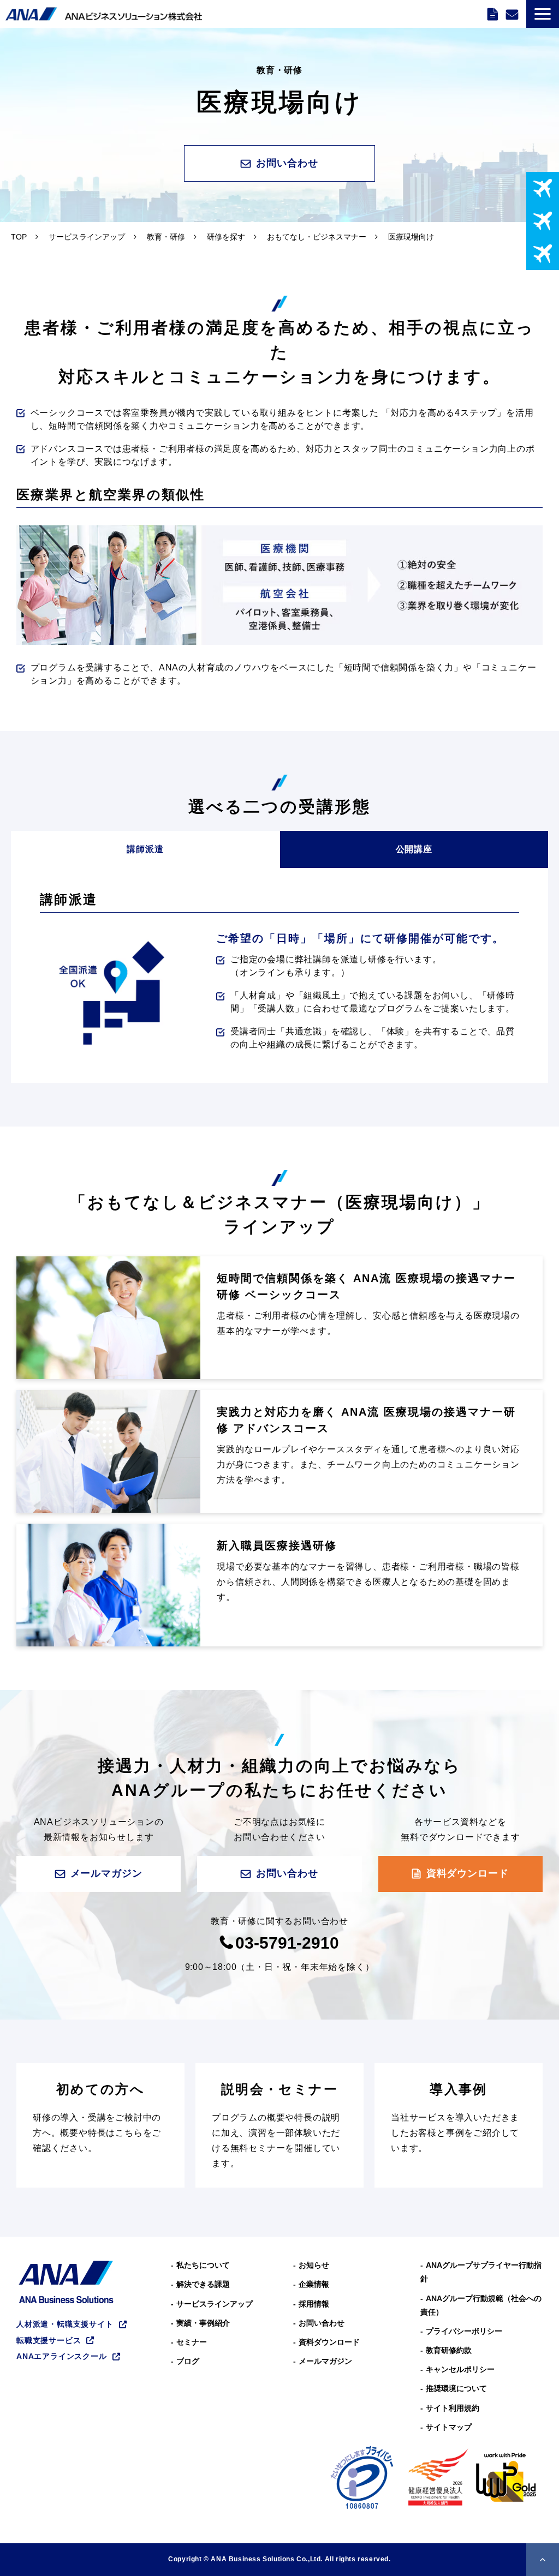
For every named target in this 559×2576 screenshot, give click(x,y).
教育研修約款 (449, 2350)
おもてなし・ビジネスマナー (317, 237)
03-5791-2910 (287, 1943)
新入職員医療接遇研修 (277, 1545)
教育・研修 (166, 237)
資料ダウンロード (494, 14)
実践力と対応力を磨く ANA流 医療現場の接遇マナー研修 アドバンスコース (366, 1420)
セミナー (192, 2342)
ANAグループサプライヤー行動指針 (481, 2272)
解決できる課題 (203, 2284)
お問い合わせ (513, 14)
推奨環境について (456, 2388)
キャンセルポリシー (460, 2369)
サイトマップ (449, 2427)
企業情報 (314, 2284)
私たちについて (203, 2265)
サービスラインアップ (87, 237)
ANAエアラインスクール (62, 2356)
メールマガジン (106, 1873)
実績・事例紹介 (203, 2323)
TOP (19, 237)
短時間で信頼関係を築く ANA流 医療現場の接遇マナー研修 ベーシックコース (366, 1286)
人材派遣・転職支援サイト (65, 2324)
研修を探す (226, 237)
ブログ (188, 2361)
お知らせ (314, 2265)
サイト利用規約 (453, 2408)
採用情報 (314, 2304)
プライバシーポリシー (464, 2331)
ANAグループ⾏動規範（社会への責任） (481, 2305)
